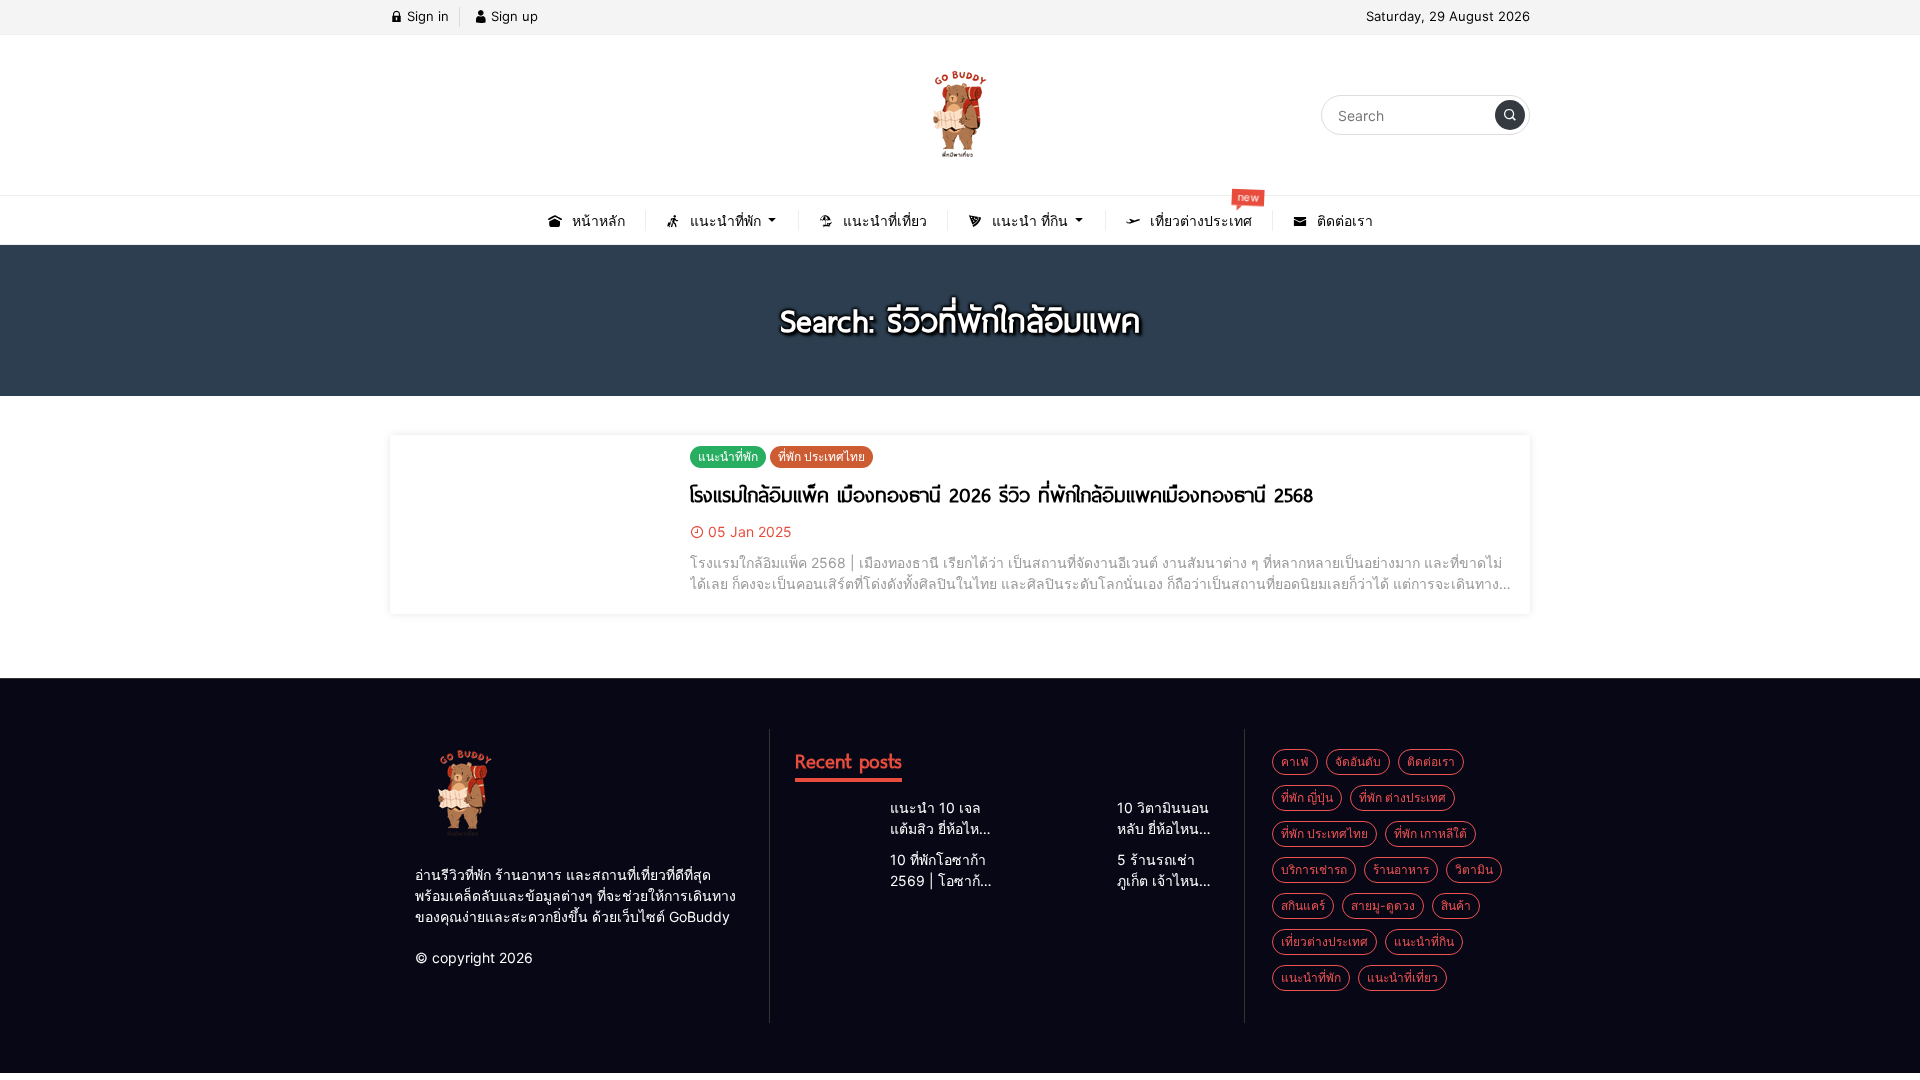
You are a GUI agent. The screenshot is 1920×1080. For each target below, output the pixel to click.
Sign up (512, 16)
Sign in (426, 16)
